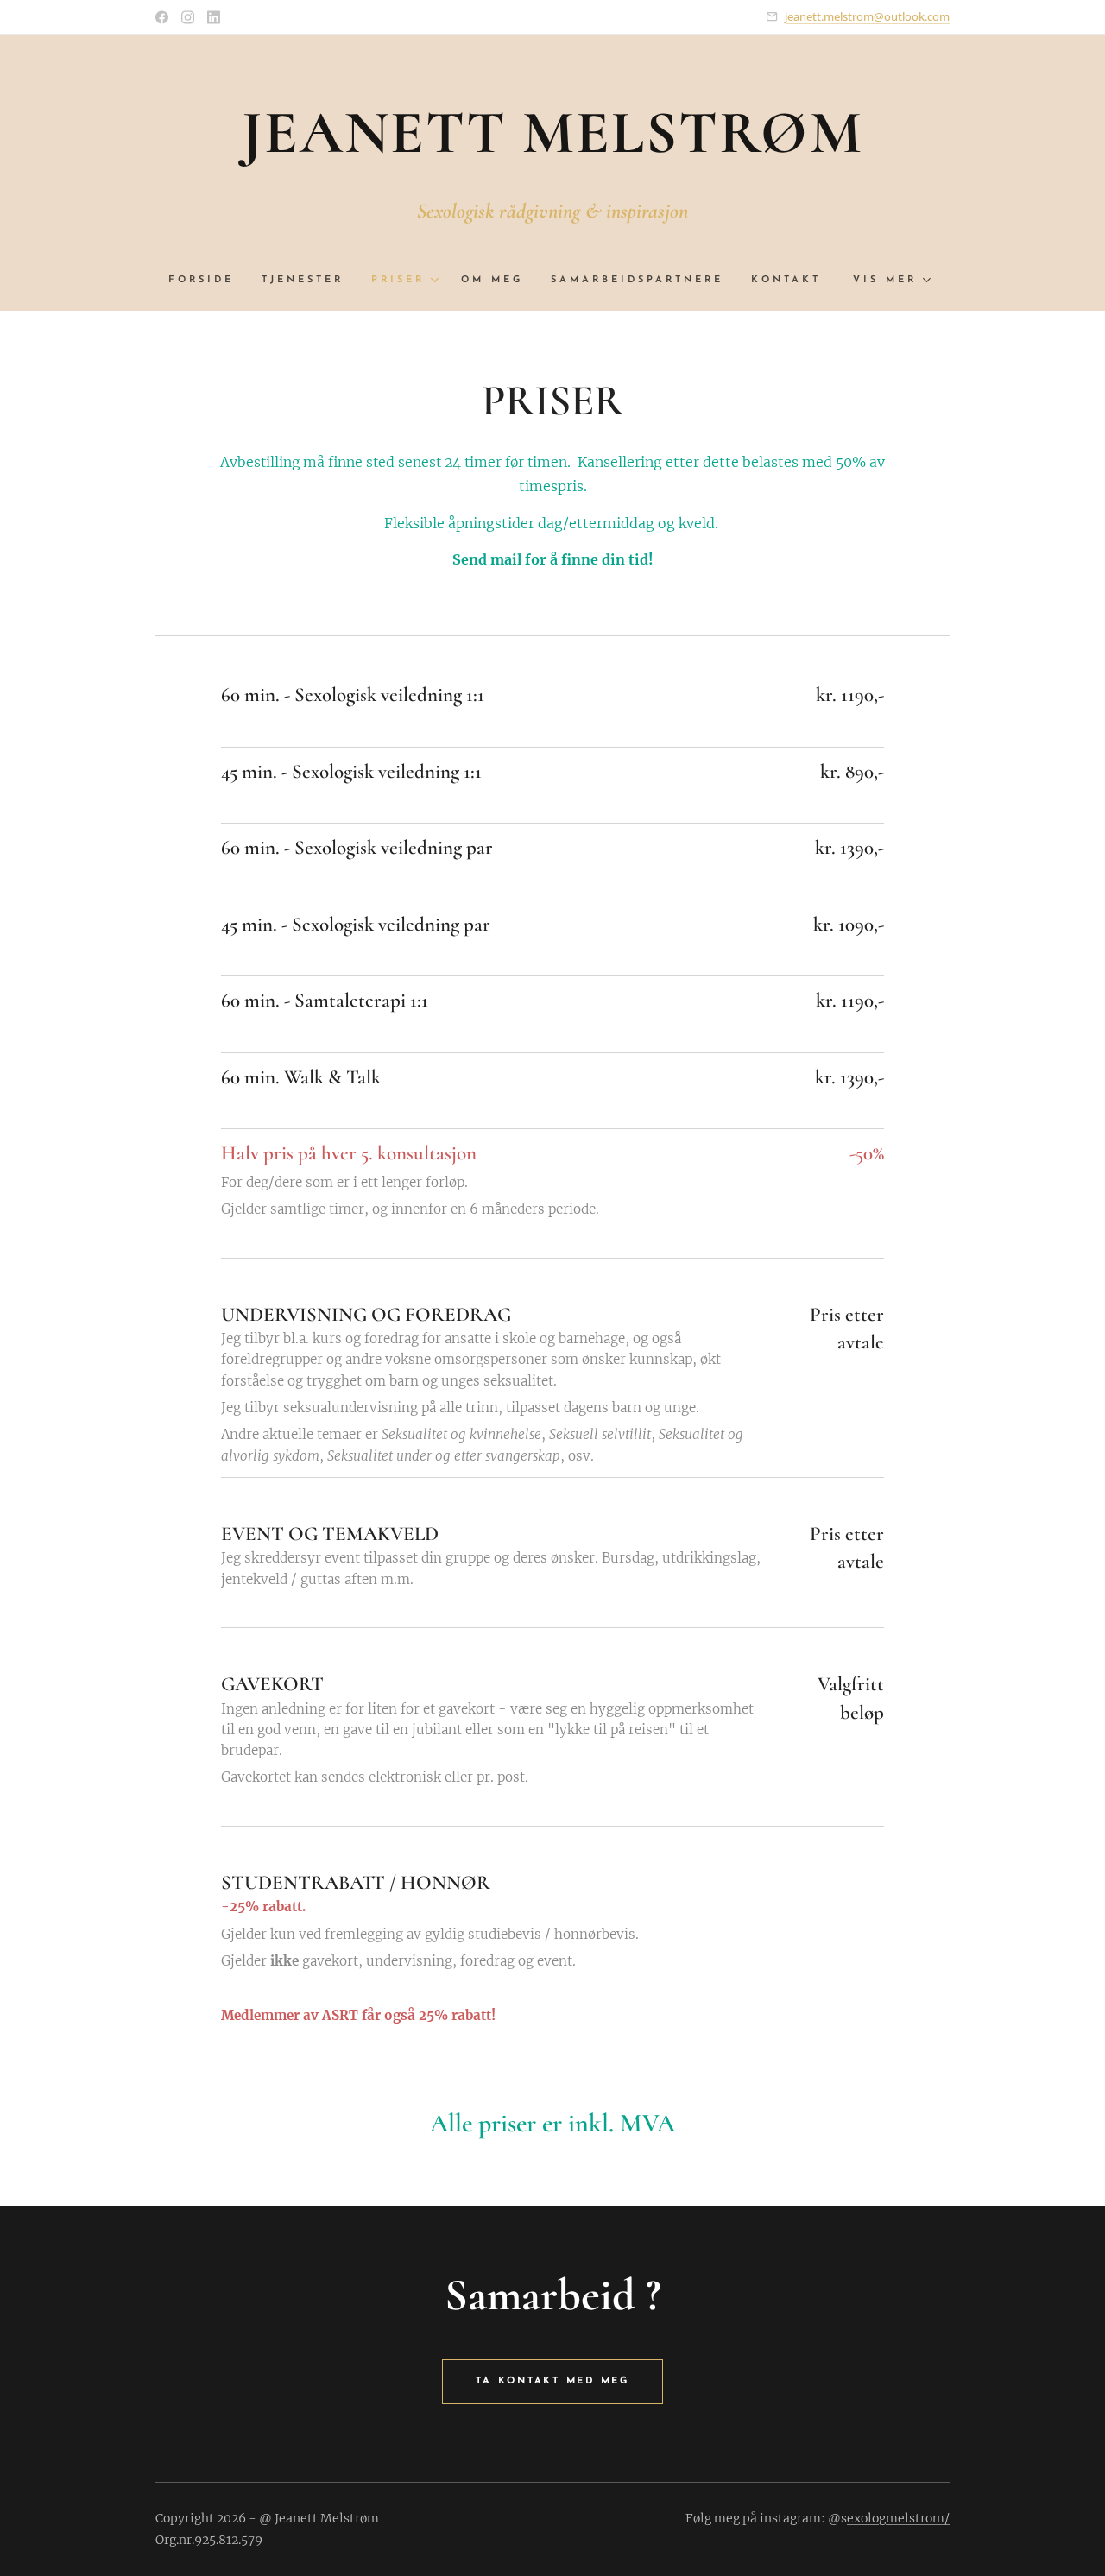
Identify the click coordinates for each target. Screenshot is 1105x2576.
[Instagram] (188, 17)
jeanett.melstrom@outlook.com (867, 16)
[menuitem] (208, 281)
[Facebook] (162, 17)
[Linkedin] (214, 17)
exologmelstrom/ (898, 2518)
